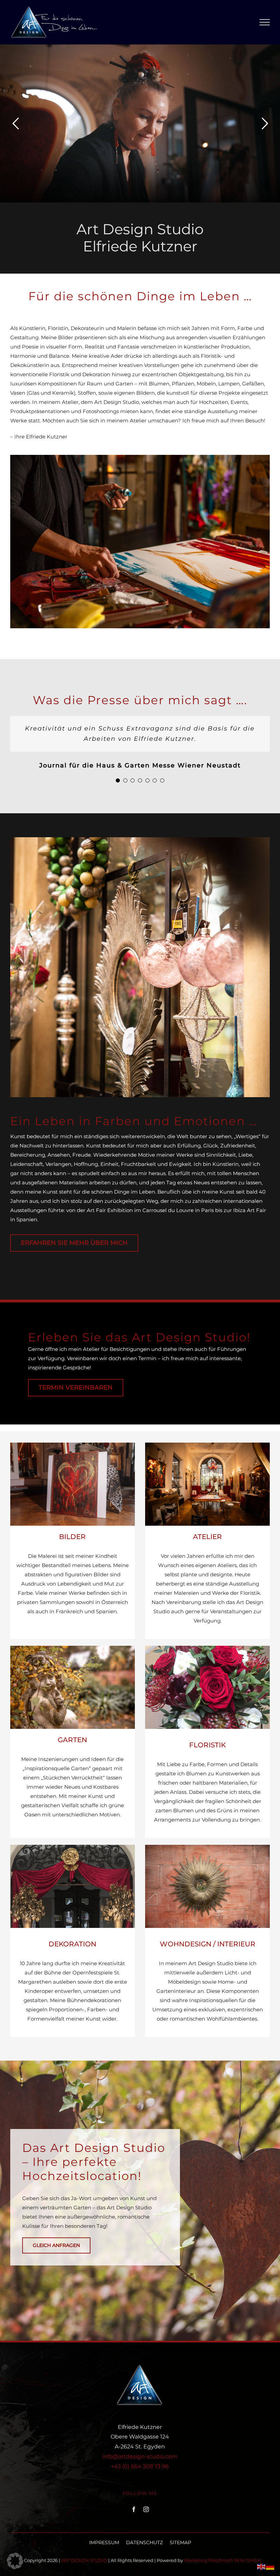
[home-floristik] (207, 1648)
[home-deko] (73, 1847)
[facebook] (134, 2509)
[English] (262, 2566)
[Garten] (73, 1648)
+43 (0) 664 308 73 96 (140, 2466)
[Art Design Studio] (140, 840)
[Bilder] (73, 1445)
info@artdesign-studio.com (140, 2456)
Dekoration (72, 1944)
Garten (72, 1740)
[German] (270, 2566)
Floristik (207, 1745)
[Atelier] (207, 1445)
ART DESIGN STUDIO (84, 2560)
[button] (118, 780)
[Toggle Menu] (265, 22)
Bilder (72, 1537)
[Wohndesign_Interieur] (207, 1847)
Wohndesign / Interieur (208, 1944)
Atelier (207, 1537)
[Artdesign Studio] (140, 457)
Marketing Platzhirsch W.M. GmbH (223, 2560)
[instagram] (146, 2509)
